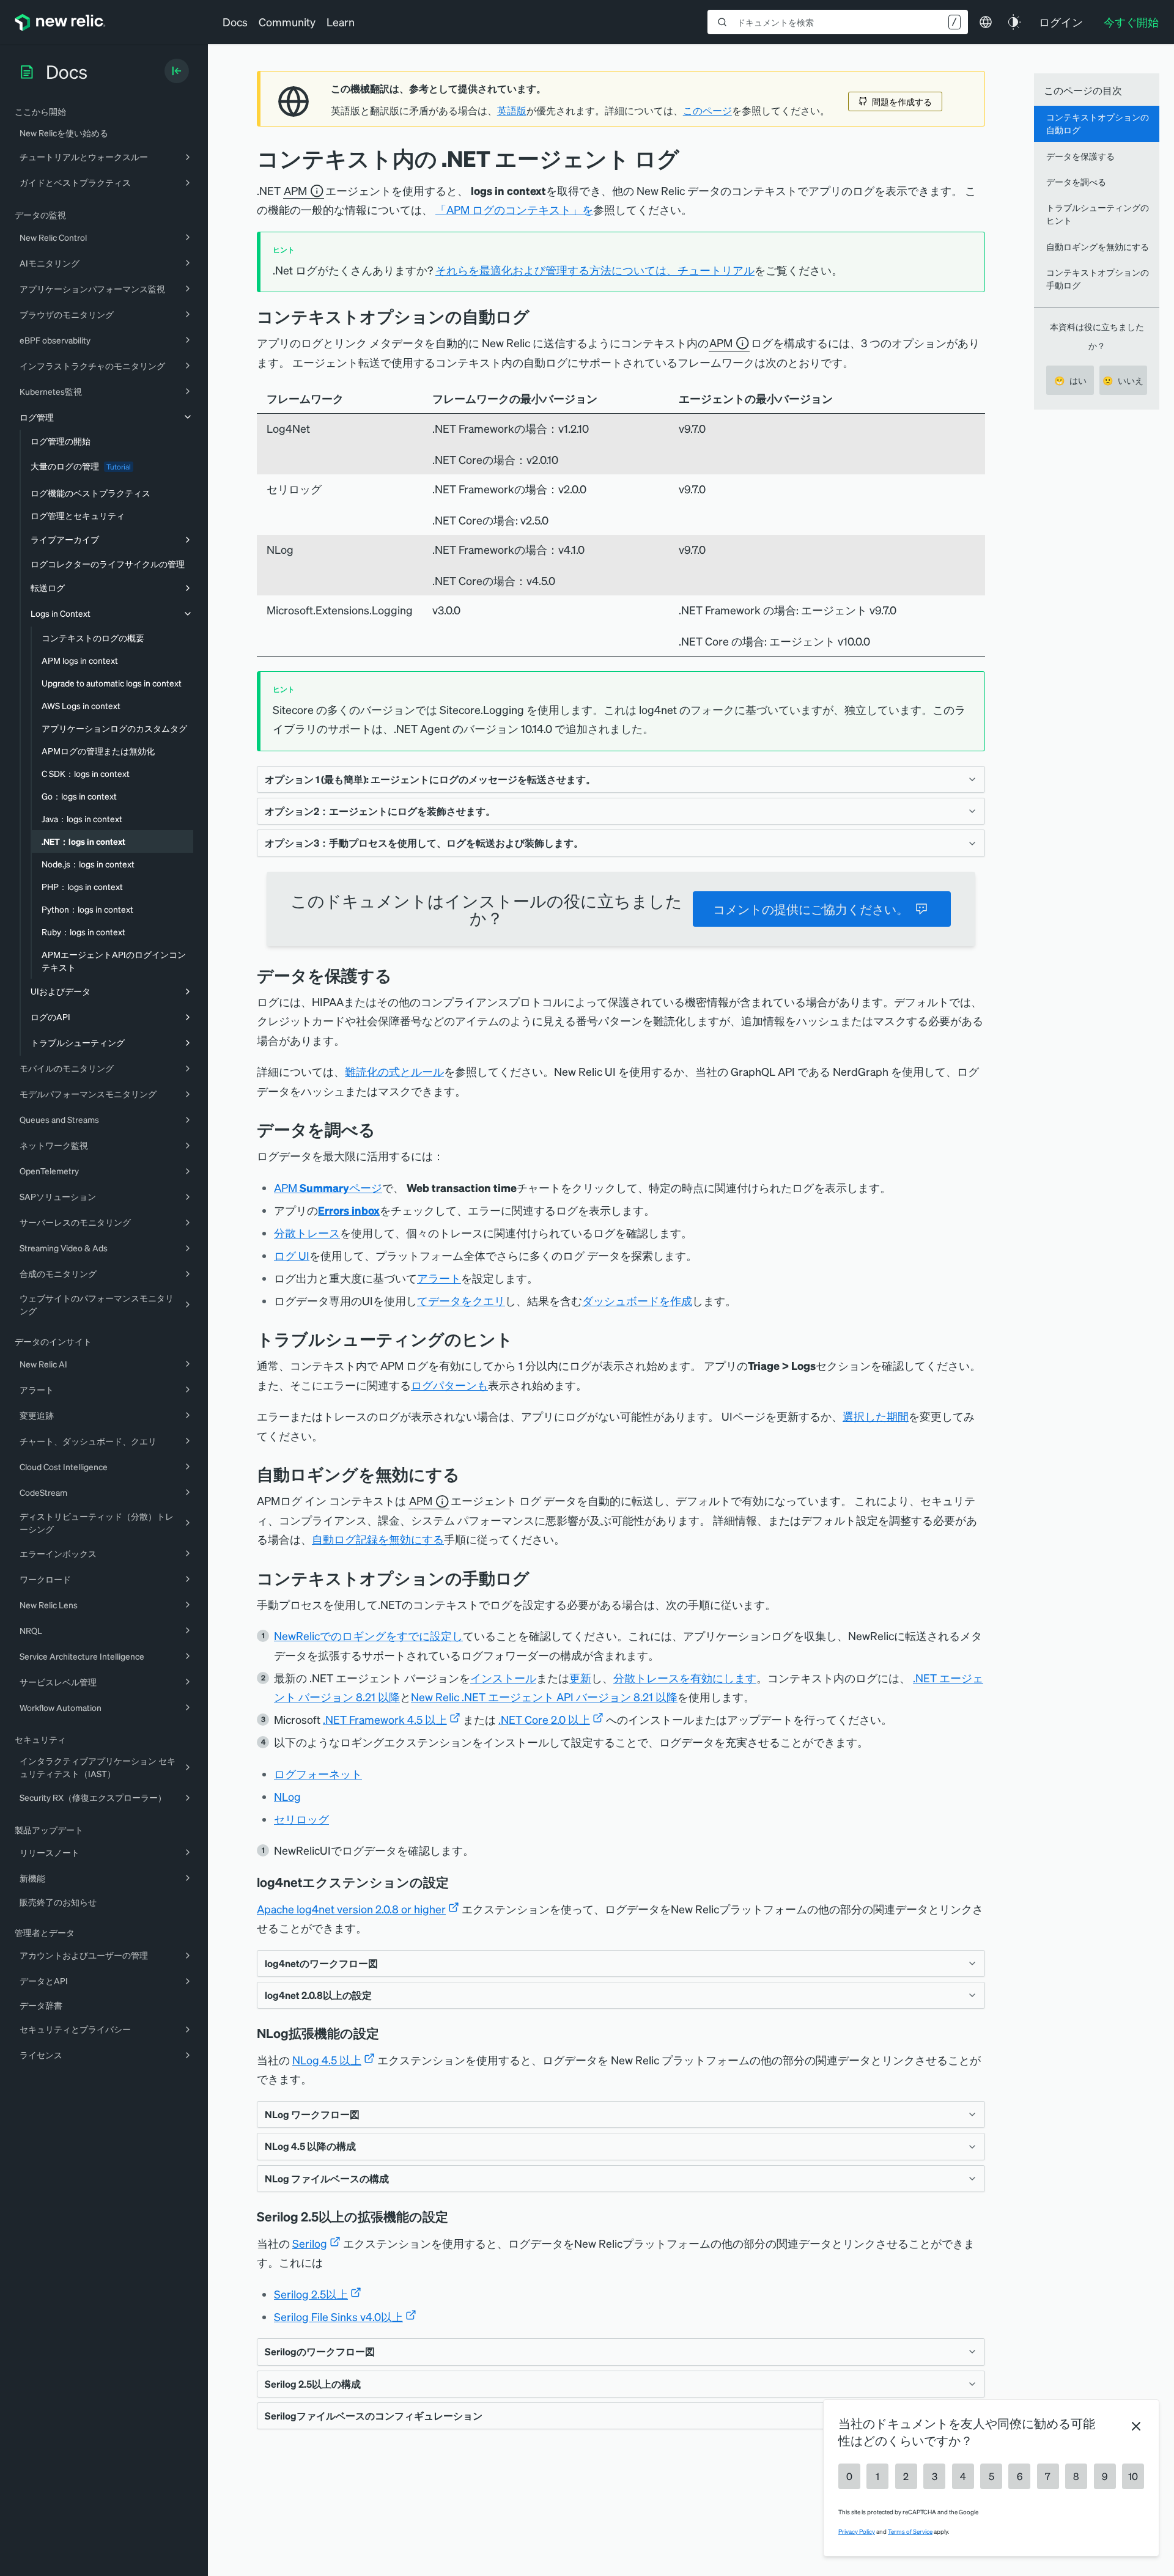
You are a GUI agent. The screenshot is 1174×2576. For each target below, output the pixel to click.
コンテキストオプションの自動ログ (1098, 123)
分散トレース (307, 1233)
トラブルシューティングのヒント (1098, 214)
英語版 (512, 111)
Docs (235, 22)
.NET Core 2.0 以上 (544, 1719)
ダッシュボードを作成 (637, 1301)
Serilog (310, 2243)
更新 (580, 1678)
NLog (287, 1796)
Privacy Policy (857, 2531)
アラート (439, 1278)
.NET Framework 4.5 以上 (385, 1719)
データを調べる (1076, 182)
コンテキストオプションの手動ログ (1098, 278)
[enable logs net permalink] (539, 1578)
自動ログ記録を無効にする (378, 1539)
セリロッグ (301, 1819)
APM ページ (328, 1187)
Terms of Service (910, 2531)
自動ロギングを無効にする (1098, 246)
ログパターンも (449, 1385)
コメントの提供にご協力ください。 (811, 909)
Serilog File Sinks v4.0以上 (338, 2317)
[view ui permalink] (385, 1129)
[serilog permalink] (457, 2217)
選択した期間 (876, 1416)
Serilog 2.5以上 (311, 2294)
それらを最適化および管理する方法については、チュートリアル (595, 270)
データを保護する (1080, 156)
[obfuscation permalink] (401, 975)
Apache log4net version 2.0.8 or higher (351, 1909)
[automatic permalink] (539, 316)
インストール (503, 1678)
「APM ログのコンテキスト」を (514, 209)
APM (295, 190)
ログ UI (292, 1255)
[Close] (1136, 2426)
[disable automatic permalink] (469, 1474)
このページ (707, 111)
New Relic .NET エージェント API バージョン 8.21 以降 (544, 1697)
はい (1070, 380)
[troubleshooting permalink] (522, 1339)
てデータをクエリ (461, 1301)
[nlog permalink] (388, 2033)
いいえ (1123, 380)
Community (287, 22)
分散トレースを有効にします (685, 1678)
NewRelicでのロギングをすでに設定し (368, 1636)
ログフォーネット (318, 1774)
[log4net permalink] (457, 1882)
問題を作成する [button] (902, 101)
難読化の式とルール (394, 1071)
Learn (341, 22)
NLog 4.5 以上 (327, 2060)
